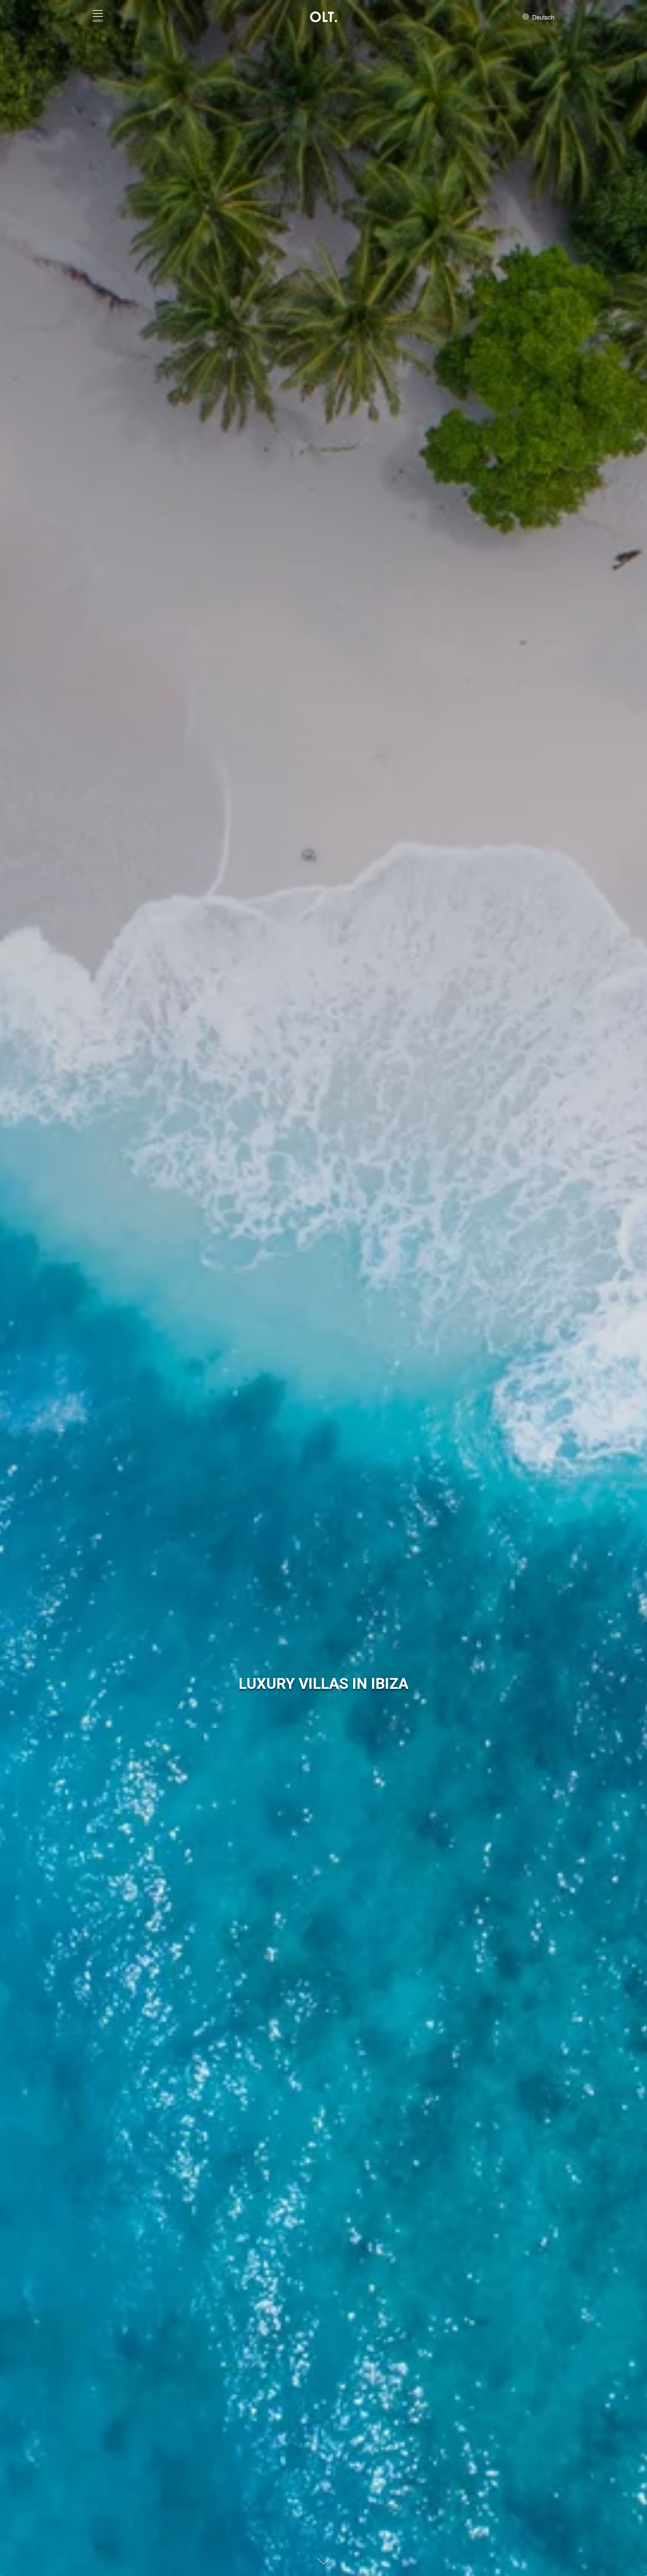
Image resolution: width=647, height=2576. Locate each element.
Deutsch (542, 17)
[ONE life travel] (323, 17)
